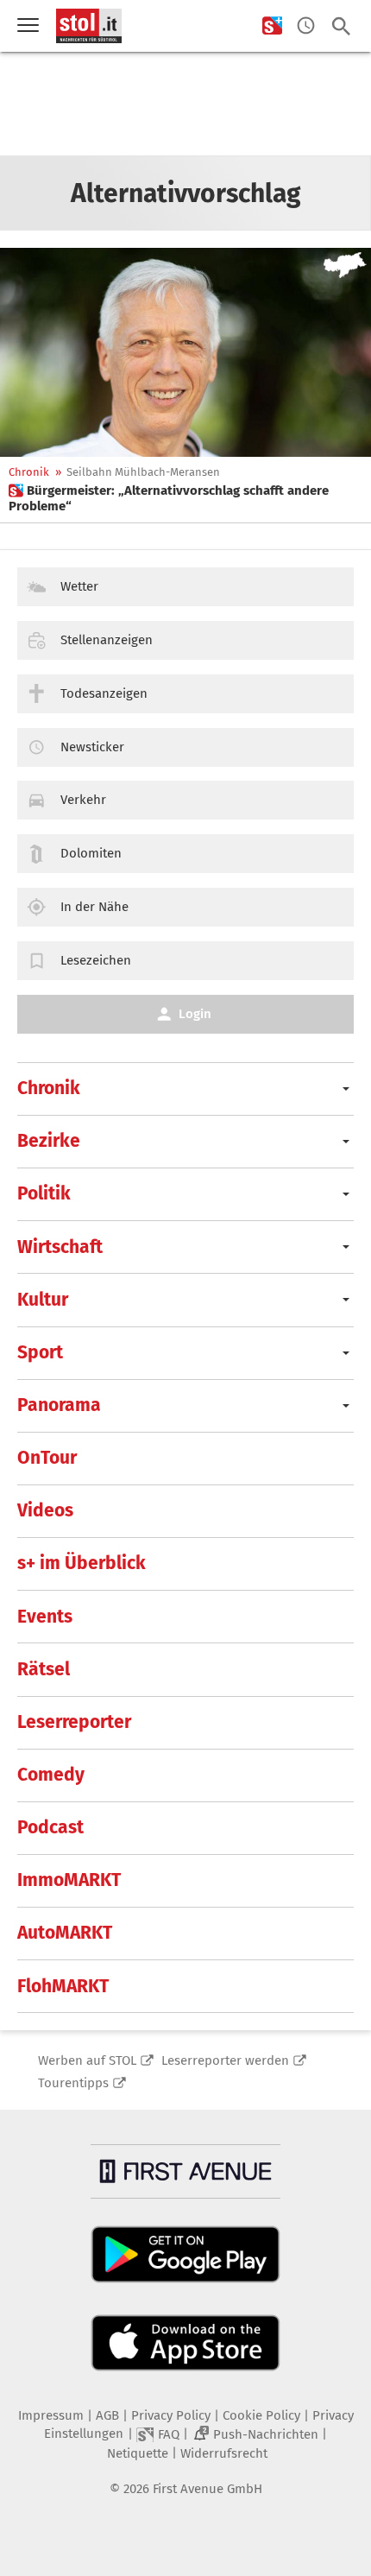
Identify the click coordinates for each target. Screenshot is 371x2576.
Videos (45, 1510)
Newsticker (92, 747)
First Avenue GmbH (208, 2489)
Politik (44, 1193)
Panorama (59, 1405)
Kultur (43, 1300)
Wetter (79, 586)
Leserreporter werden (225, 2060)
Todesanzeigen (104, 693)
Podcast (50, 1827)
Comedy (51, 1775)
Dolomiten (91, 853)
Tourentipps (73, 2083)
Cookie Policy (261, 2415)
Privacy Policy (171, 2415)
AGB (107, 2415)
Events (45, 1617)
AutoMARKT (65, 1933)
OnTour (47, 1458)
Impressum (51, 2415)
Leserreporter (74, 1722)
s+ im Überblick (82, 1563)
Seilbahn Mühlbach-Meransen (143, 472)
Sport (40, 1352)
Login (195, 1014)
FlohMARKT (63, 1986)
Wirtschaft (60, 1247)
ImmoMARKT (69, 1880)
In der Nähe (94, 907)
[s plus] (272, 26)
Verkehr (83, 800)
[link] (185, 498)
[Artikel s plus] (185, 352)
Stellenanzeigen (107, 640)
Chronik (29, 472)
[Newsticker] (306, 26)
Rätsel (44, 1669)
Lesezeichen (96, 960)
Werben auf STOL (87, 2060)
